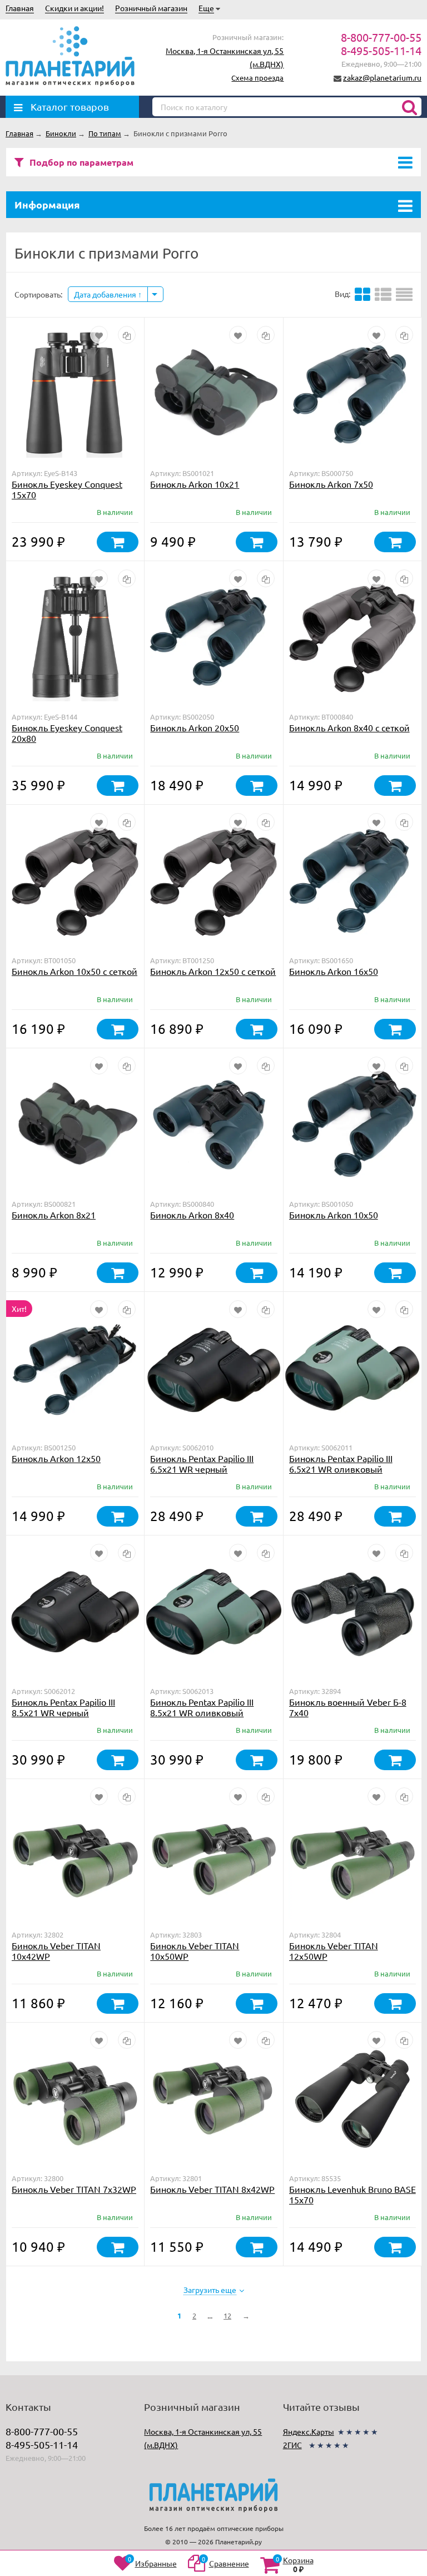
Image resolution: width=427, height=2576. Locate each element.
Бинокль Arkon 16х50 (334, 971)
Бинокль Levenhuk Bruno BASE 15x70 (352, 2194)
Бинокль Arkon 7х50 (331, 484)
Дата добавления (106, 294)
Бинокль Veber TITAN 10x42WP (56, 1951)
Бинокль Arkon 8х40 (192, 1215)
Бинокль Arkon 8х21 (54, 1215)
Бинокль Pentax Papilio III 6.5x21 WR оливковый (341, 1463)
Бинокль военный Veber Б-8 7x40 (348, 1707)
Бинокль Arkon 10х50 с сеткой (75, 971)
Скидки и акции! (75, 8)
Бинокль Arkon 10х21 (195, 484)
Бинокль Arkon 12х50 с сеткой (213, 971)
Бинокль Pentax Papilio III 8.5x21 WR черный (63, 1707)
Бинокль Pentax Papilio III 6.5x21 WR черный (202, 1463)
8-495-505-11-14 (381, 50)
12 (227, 2315)
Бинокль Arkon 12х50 (56, 1458)
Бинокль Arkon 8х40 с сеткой (349, 727)
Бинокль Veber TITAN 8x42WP (212, 2189)
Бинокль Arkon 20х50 (195, 727)
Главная (20, 8)
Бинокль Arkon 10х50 (334, 1215)
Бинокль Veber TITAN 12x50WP (334, 1951)
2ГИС (292, 2445)
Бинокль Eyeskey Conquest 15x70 (67, 489)
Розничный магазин (151, 8)
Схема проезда (257, 78)
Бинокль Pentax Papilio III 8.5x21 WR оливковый (202, 1707)
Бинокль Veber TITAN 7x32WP (74, 2189)
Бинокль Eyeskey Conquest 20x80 (67, 733)
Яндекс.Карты (309, 2431)
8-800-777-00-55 (381, 37)
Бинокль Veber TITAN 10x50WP (195, 1951)
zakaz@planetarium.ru (382, 77)
